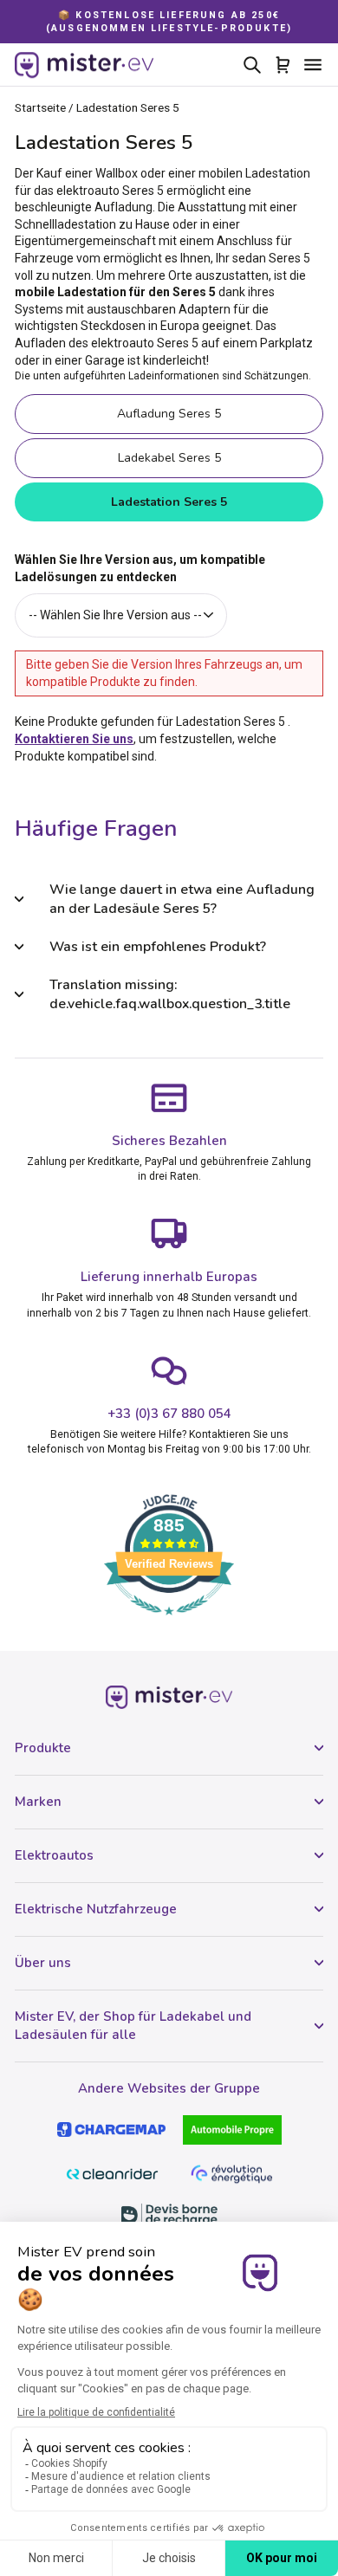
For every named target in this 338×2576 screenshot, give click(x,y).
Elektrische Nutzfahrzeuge (96, 1909)
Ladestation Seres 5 (169, 502)
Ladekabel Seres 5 (169, 458)
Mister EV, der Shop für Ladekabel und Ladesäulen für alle (133, 2026)
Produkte (43, 1748)
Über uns (43, 1963)
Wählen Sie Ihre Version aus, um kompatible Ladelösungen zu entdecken (140, 568)
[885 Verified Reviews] (169, 1624)
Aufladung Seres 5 (169, 414)
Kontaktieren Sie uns (74, 739)
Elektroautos (54, 1855)
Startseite (40, 107)
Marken (38, 1802)
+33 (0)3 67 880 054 (169, 1414)
